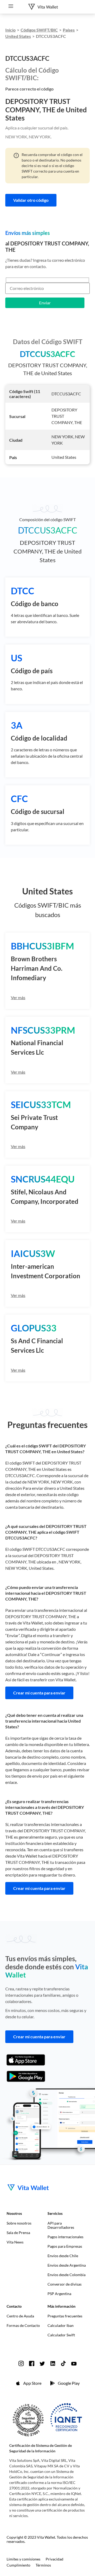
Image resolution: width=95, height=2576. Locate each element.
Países (69, 30)
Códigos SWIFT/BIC (39, 30)
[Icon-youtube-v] (74, 2363)
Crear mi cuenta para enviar (39, 1693)
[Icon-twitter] (42, 2363)
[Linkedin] (53, 2363)
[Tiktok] (63, 2363)
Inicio (10, 30)
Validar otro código (31, 200)
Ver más (18, 997)
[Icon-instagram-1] (21, 2363)
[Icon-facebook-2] (32, 2363)
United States (18, 36)
